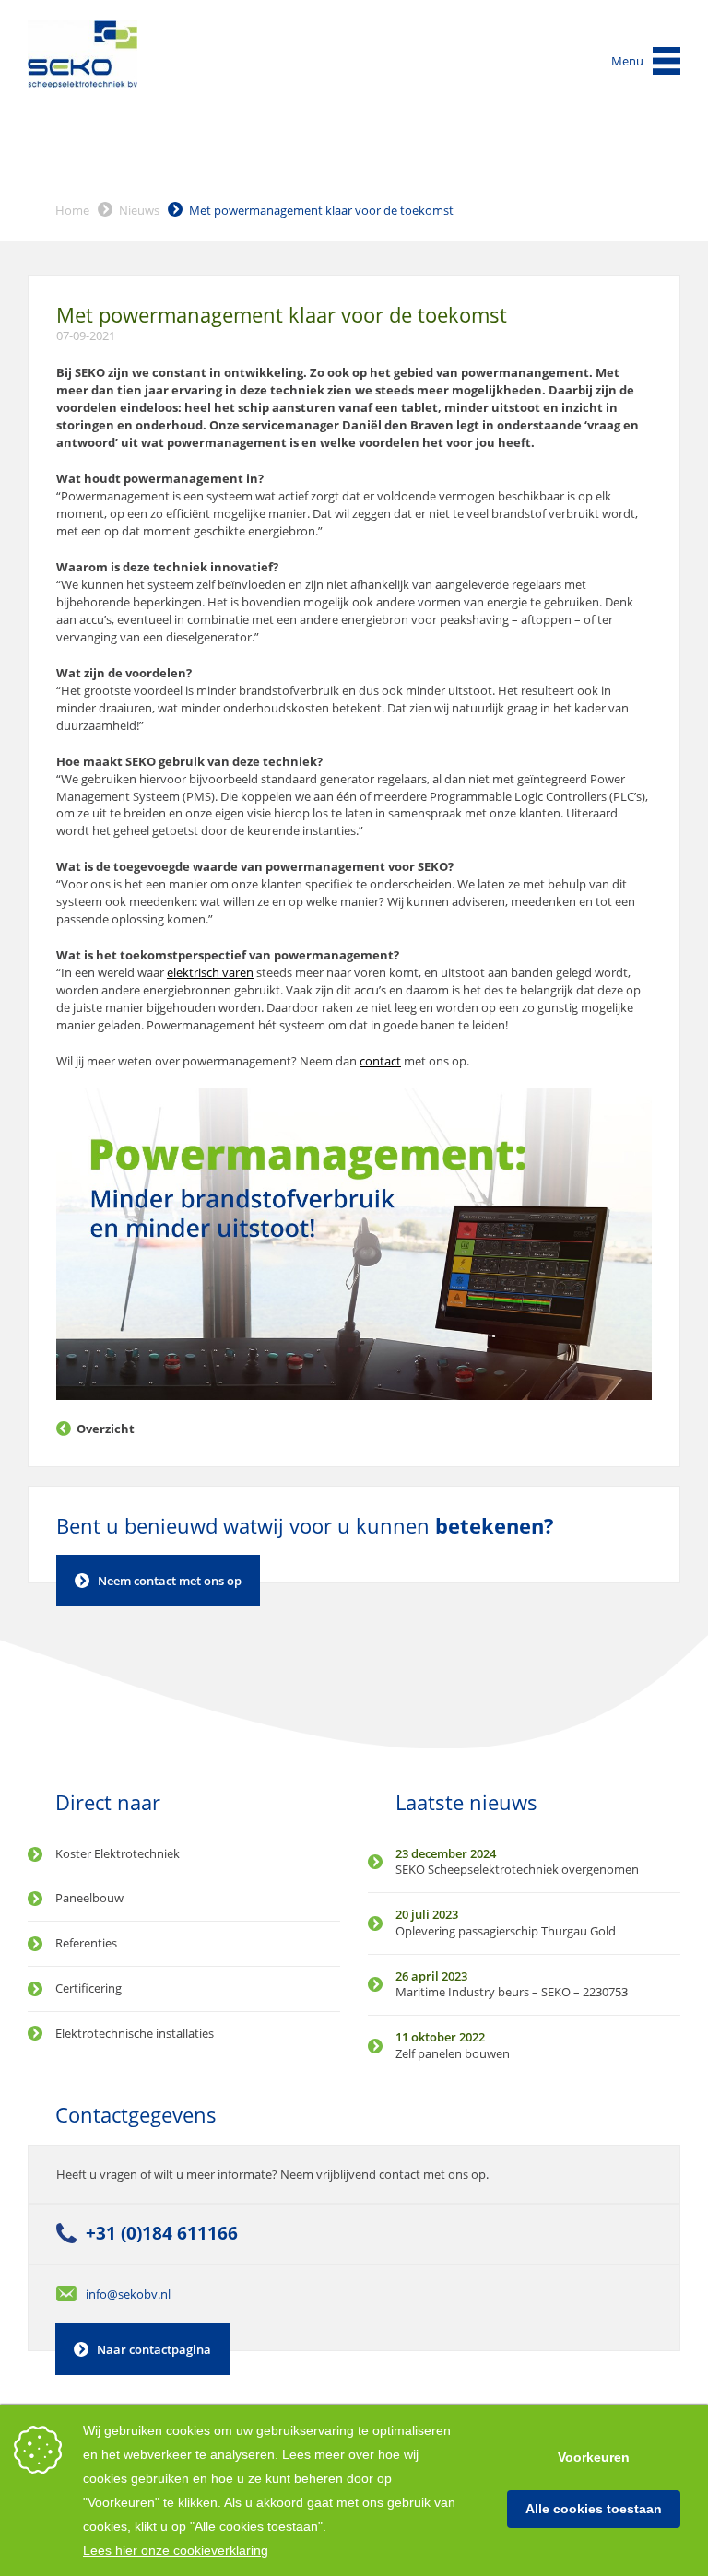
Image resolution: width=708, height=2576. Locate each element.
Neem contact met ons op (170, 1581)
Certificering (88, 1988)
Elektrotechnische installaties (135, 2033)
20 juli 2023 (427, 1914)
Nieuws (139, 210)
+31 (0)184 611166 (162, 2233)
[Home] (83, 54)
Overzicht (106, 1429)
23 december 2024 (446, 1853)
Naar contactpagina (154, 2349)
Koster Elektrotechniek (118, 1853)
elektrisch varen (210, 972)
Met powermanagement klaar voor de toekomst (321, 210)
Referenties (86, 1943)
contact (380, 1061)
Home (72, 210)
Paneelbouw (89, 1898)
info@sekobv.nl (128, 2294)
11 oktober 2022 (440, 2037)
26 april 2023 (431, 1976)
